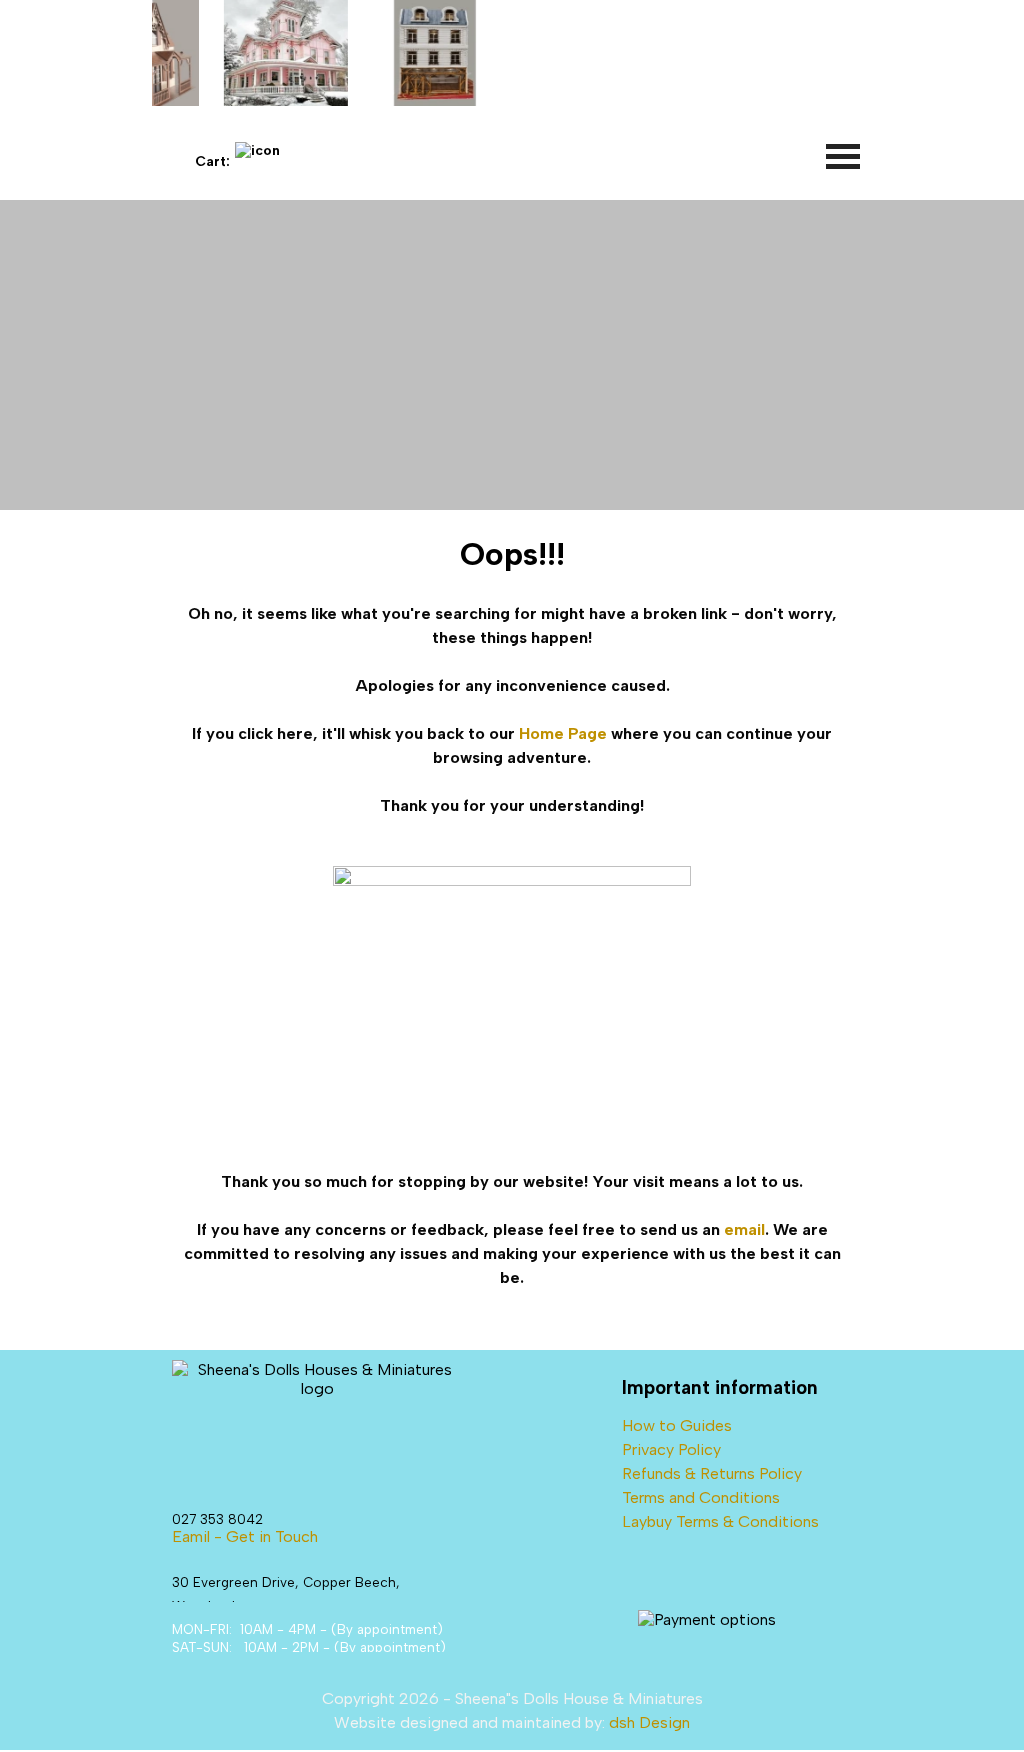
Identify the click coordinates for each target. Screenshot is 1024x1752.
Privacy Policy (671, 1449)
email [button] (744, 1229)
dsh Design (649, 1722)
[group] (512, 53)
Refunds (651, 1473)
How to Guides (677, 1425)
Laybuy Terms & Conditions (720, 1521)
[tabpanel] (511, 910)
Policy (780, 1473)
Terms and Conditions (701, 1497)
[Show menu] (844, 156)
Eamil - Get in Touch (245, 1536)
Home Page (563, 733)
